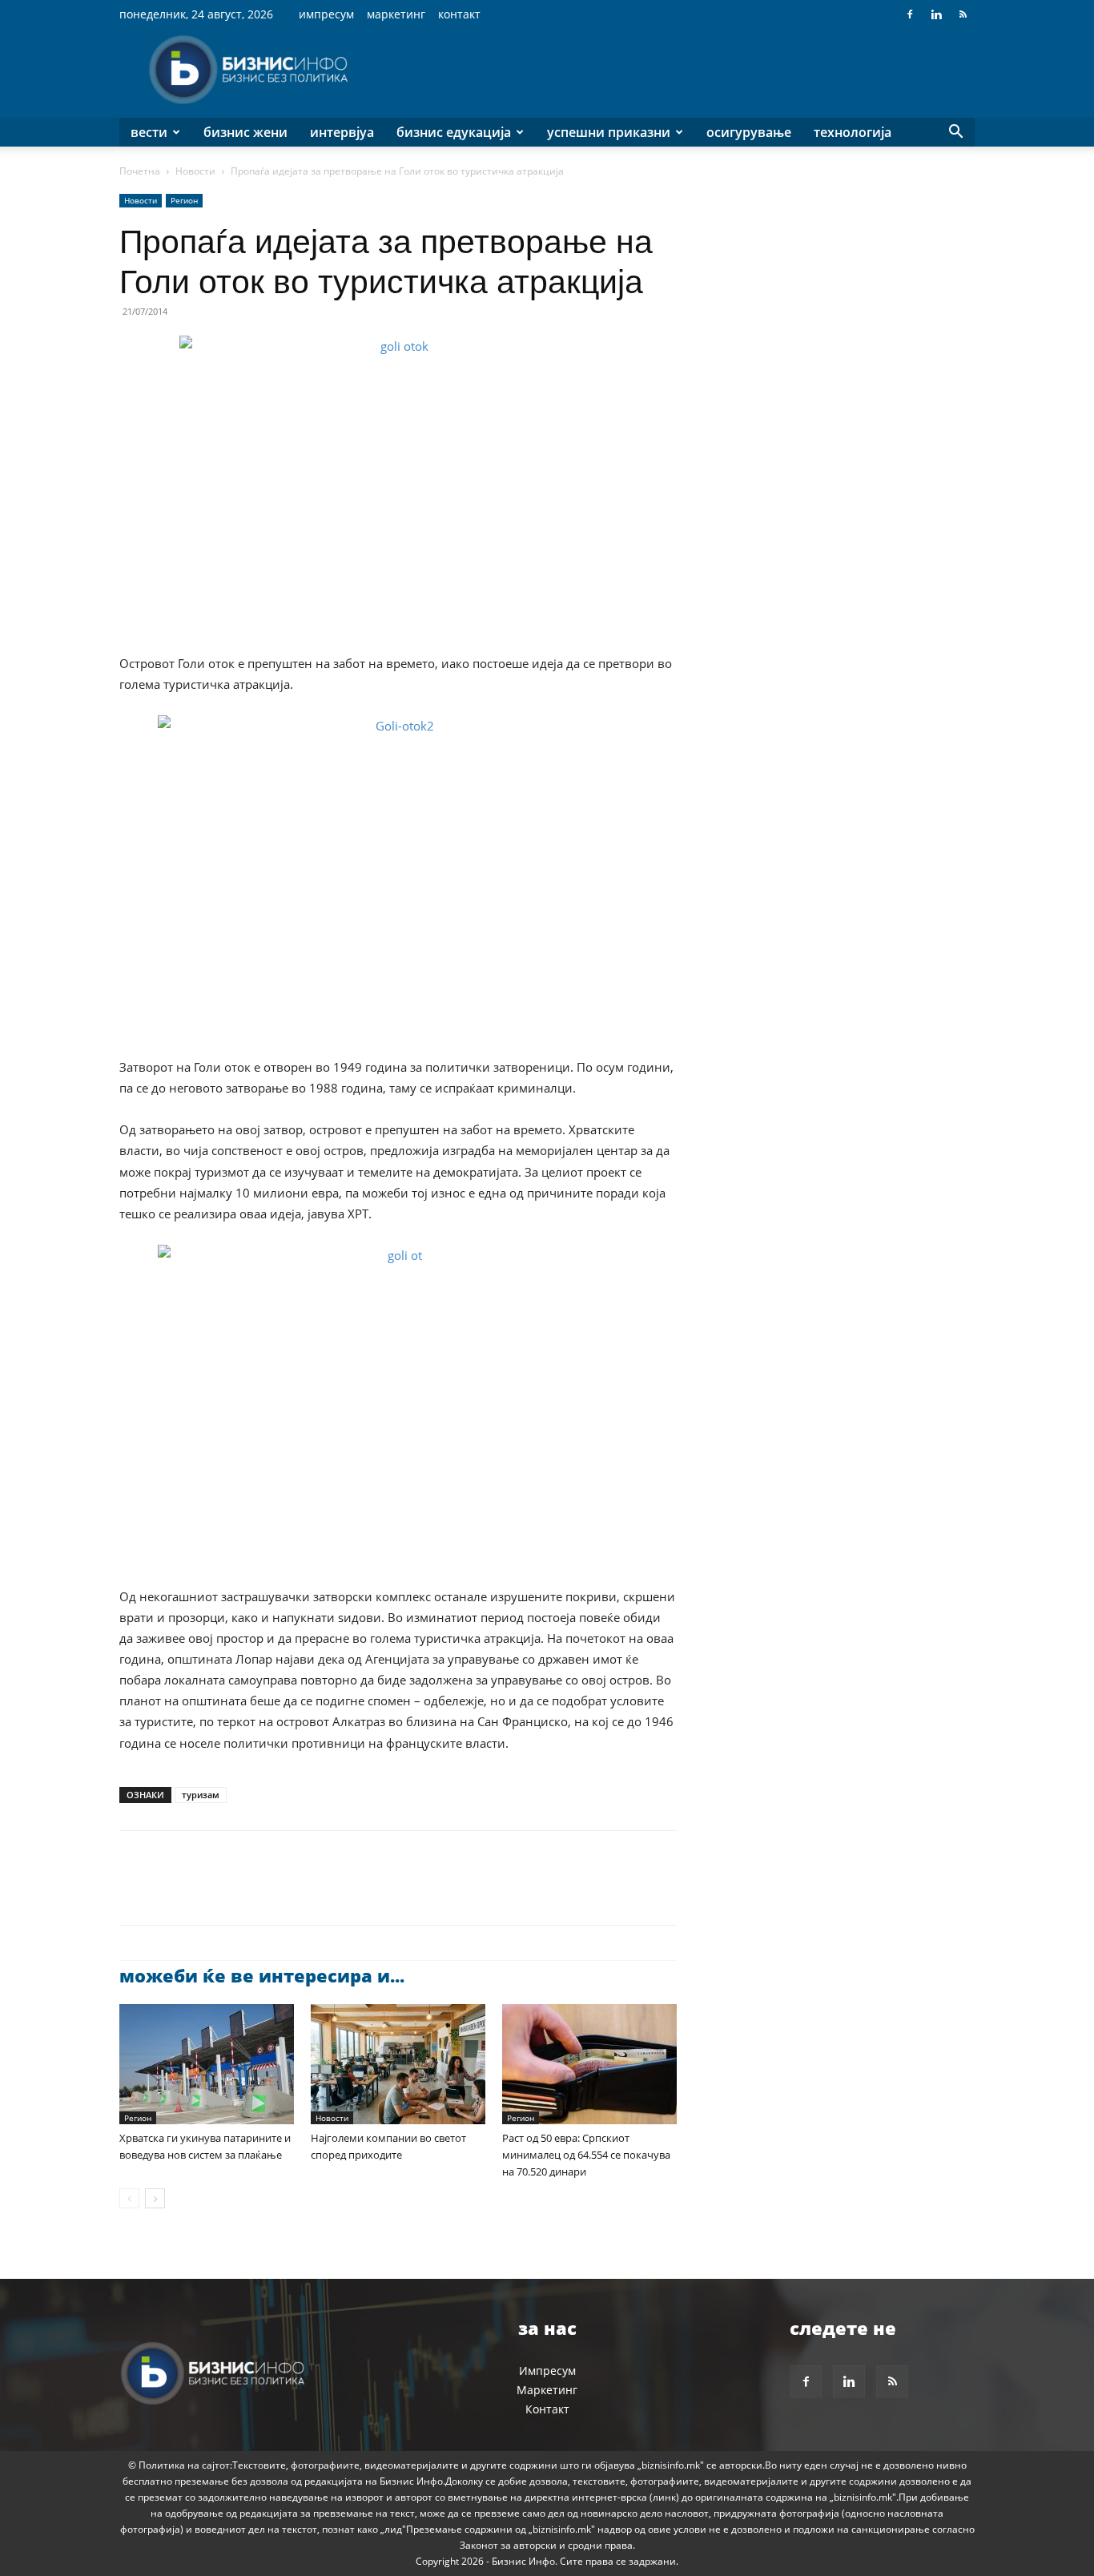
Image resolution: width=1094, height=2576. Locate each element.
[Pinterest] (209, 1892)
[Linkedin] (936, 14)
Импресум (326, 14)
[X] (172, 1892)
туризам (201, 1795)
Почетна (140, 171)
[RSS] (963, 14)
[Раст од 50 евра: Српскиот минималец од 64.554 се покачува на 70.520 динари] (589, 2064)
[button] (955, 133)
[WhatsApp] (246, 1892)
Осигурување (749, 132)
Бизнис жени (245, 132)
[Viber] (320, 1892)
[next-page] (155, 2198)
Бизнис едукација (454, 132)
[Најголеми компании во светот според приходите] (398, 2064)
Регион (184, 200)
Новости (195, 171)
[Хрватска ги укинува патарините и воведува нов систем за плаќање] (207, 2064)
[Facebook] (910, 14)
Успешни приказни (609, 132)
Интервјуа (342, 132)
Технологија (853, 132)
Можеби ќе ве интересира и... (262, 1975)
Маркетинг (396, 14)
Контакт (459, 14)
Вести (149, 132)
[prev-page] (129, 2198)
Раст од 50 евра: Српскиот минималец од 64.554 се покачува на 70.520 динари (586, 2155)
